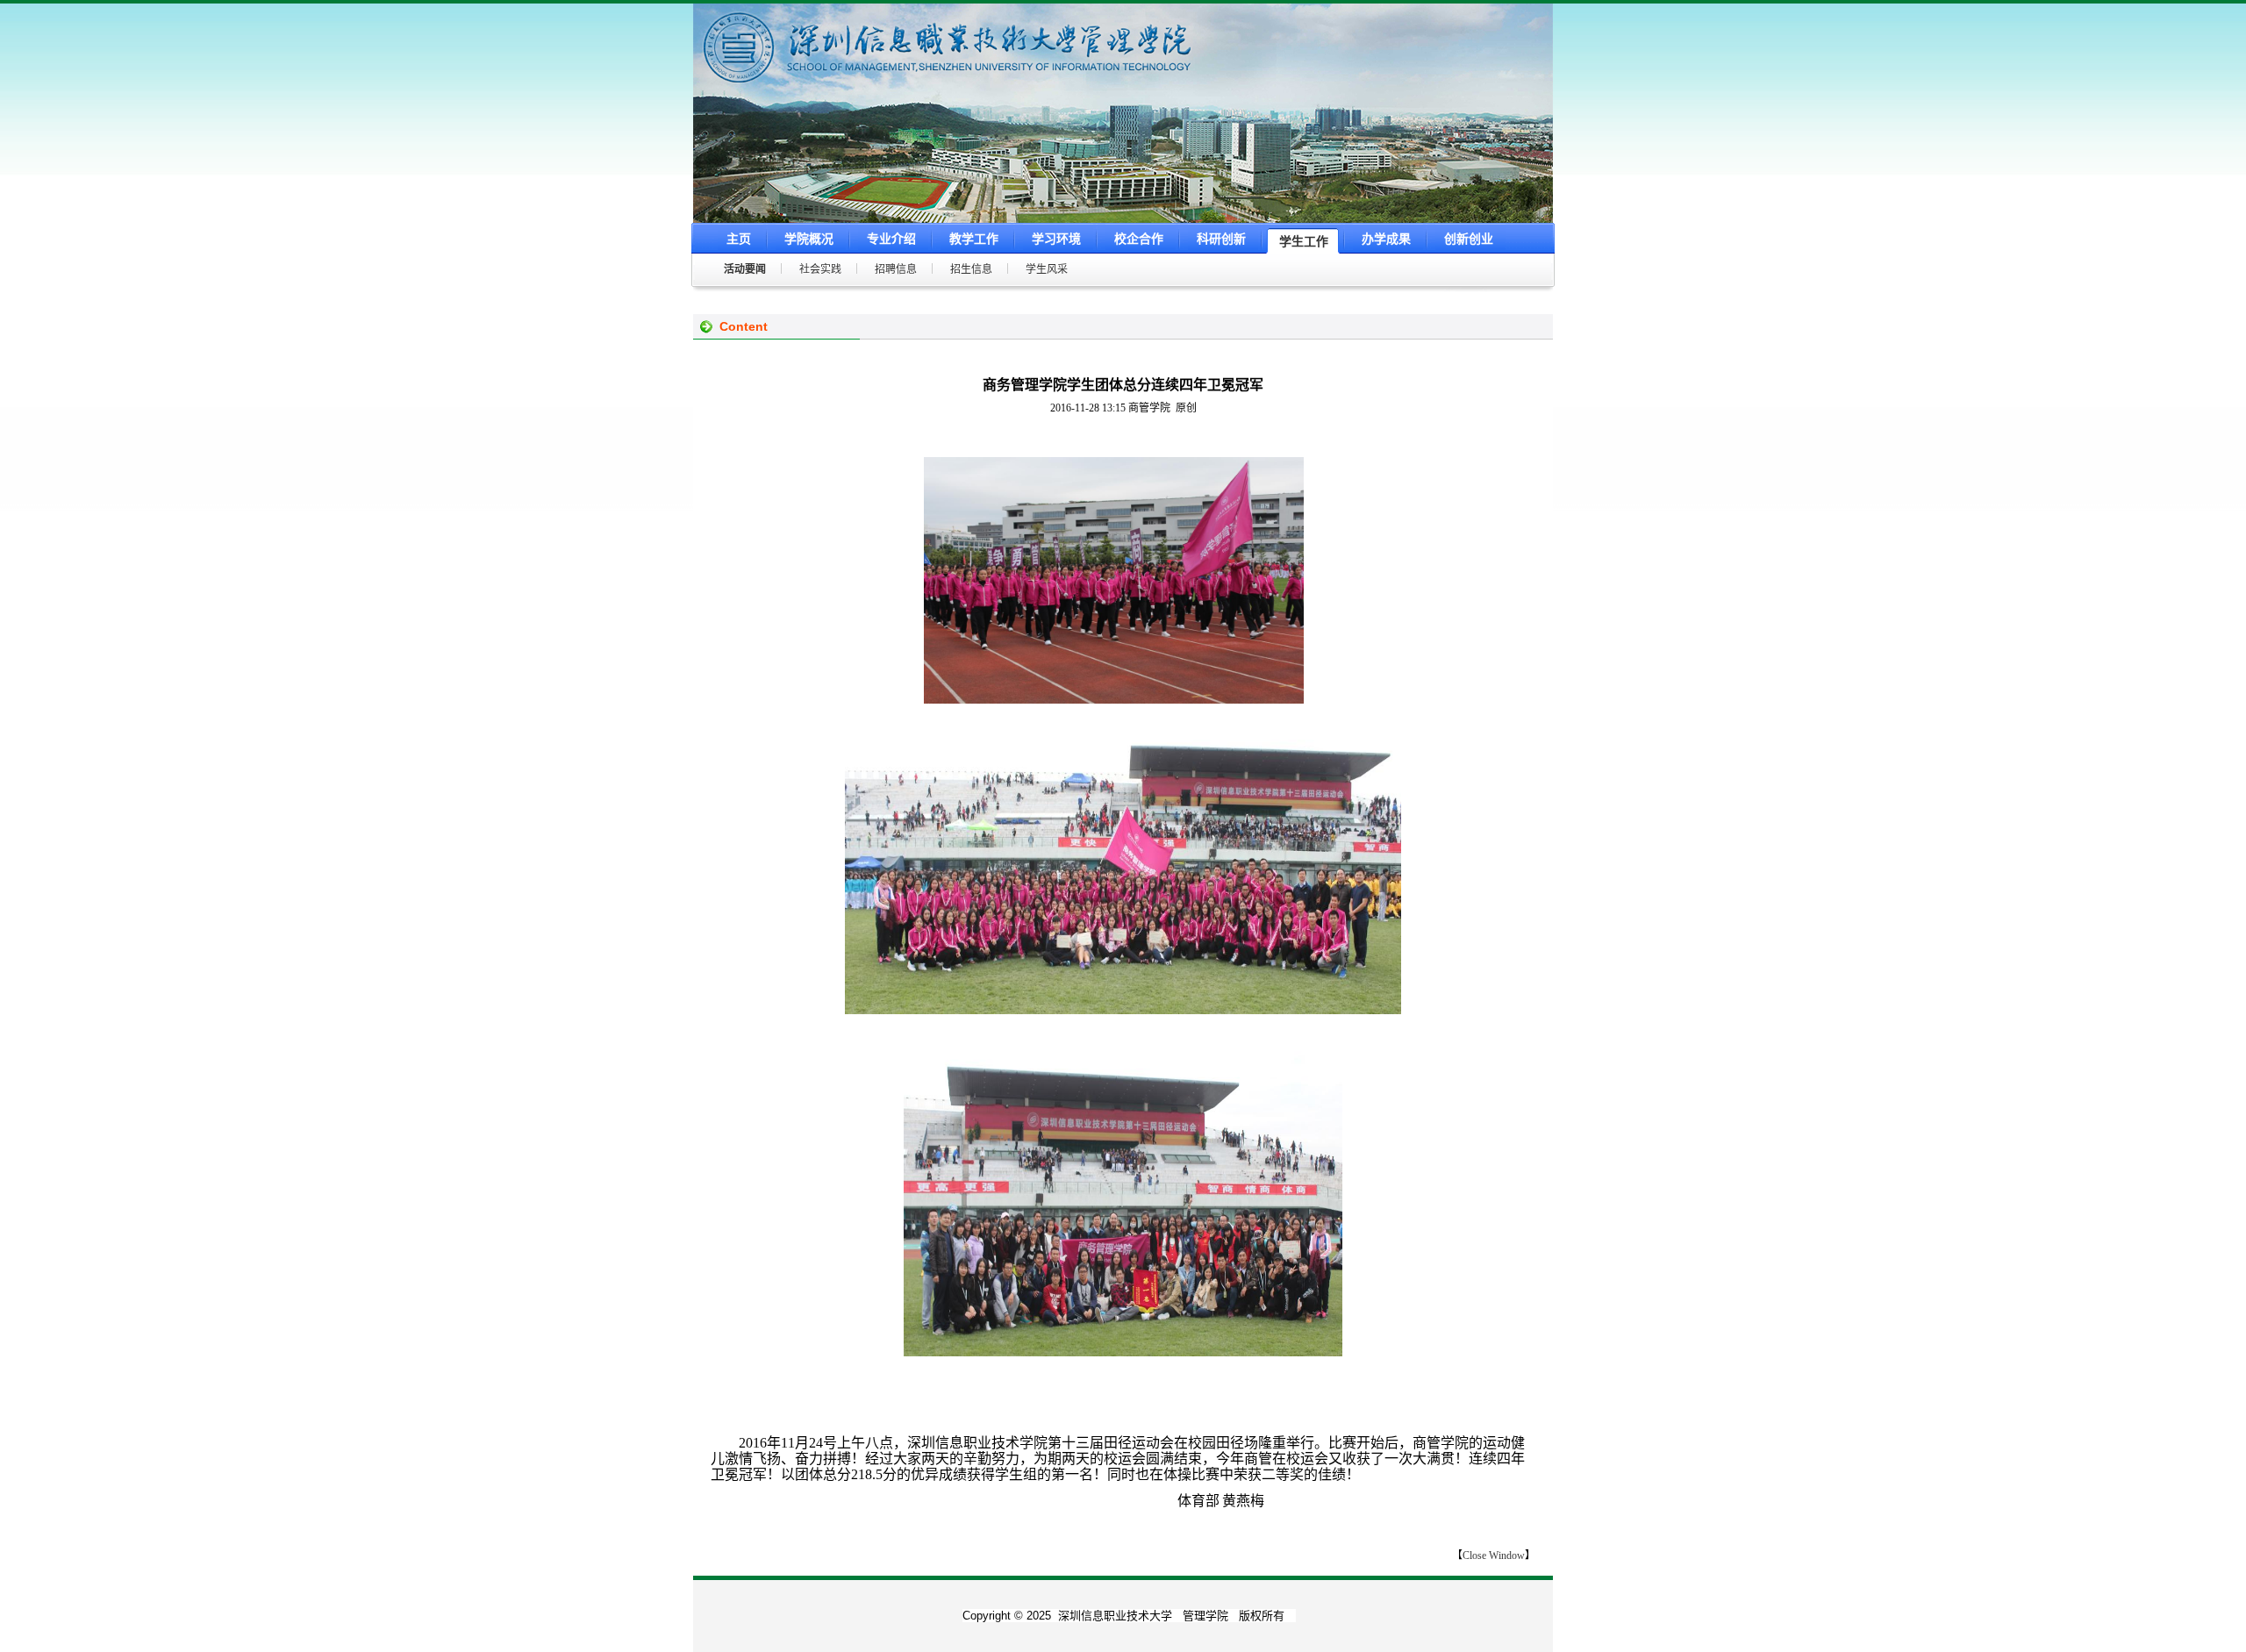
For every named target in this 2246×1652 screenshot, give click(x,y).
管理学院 (1205, 1616)
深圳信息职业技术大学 (1115, 1616)
